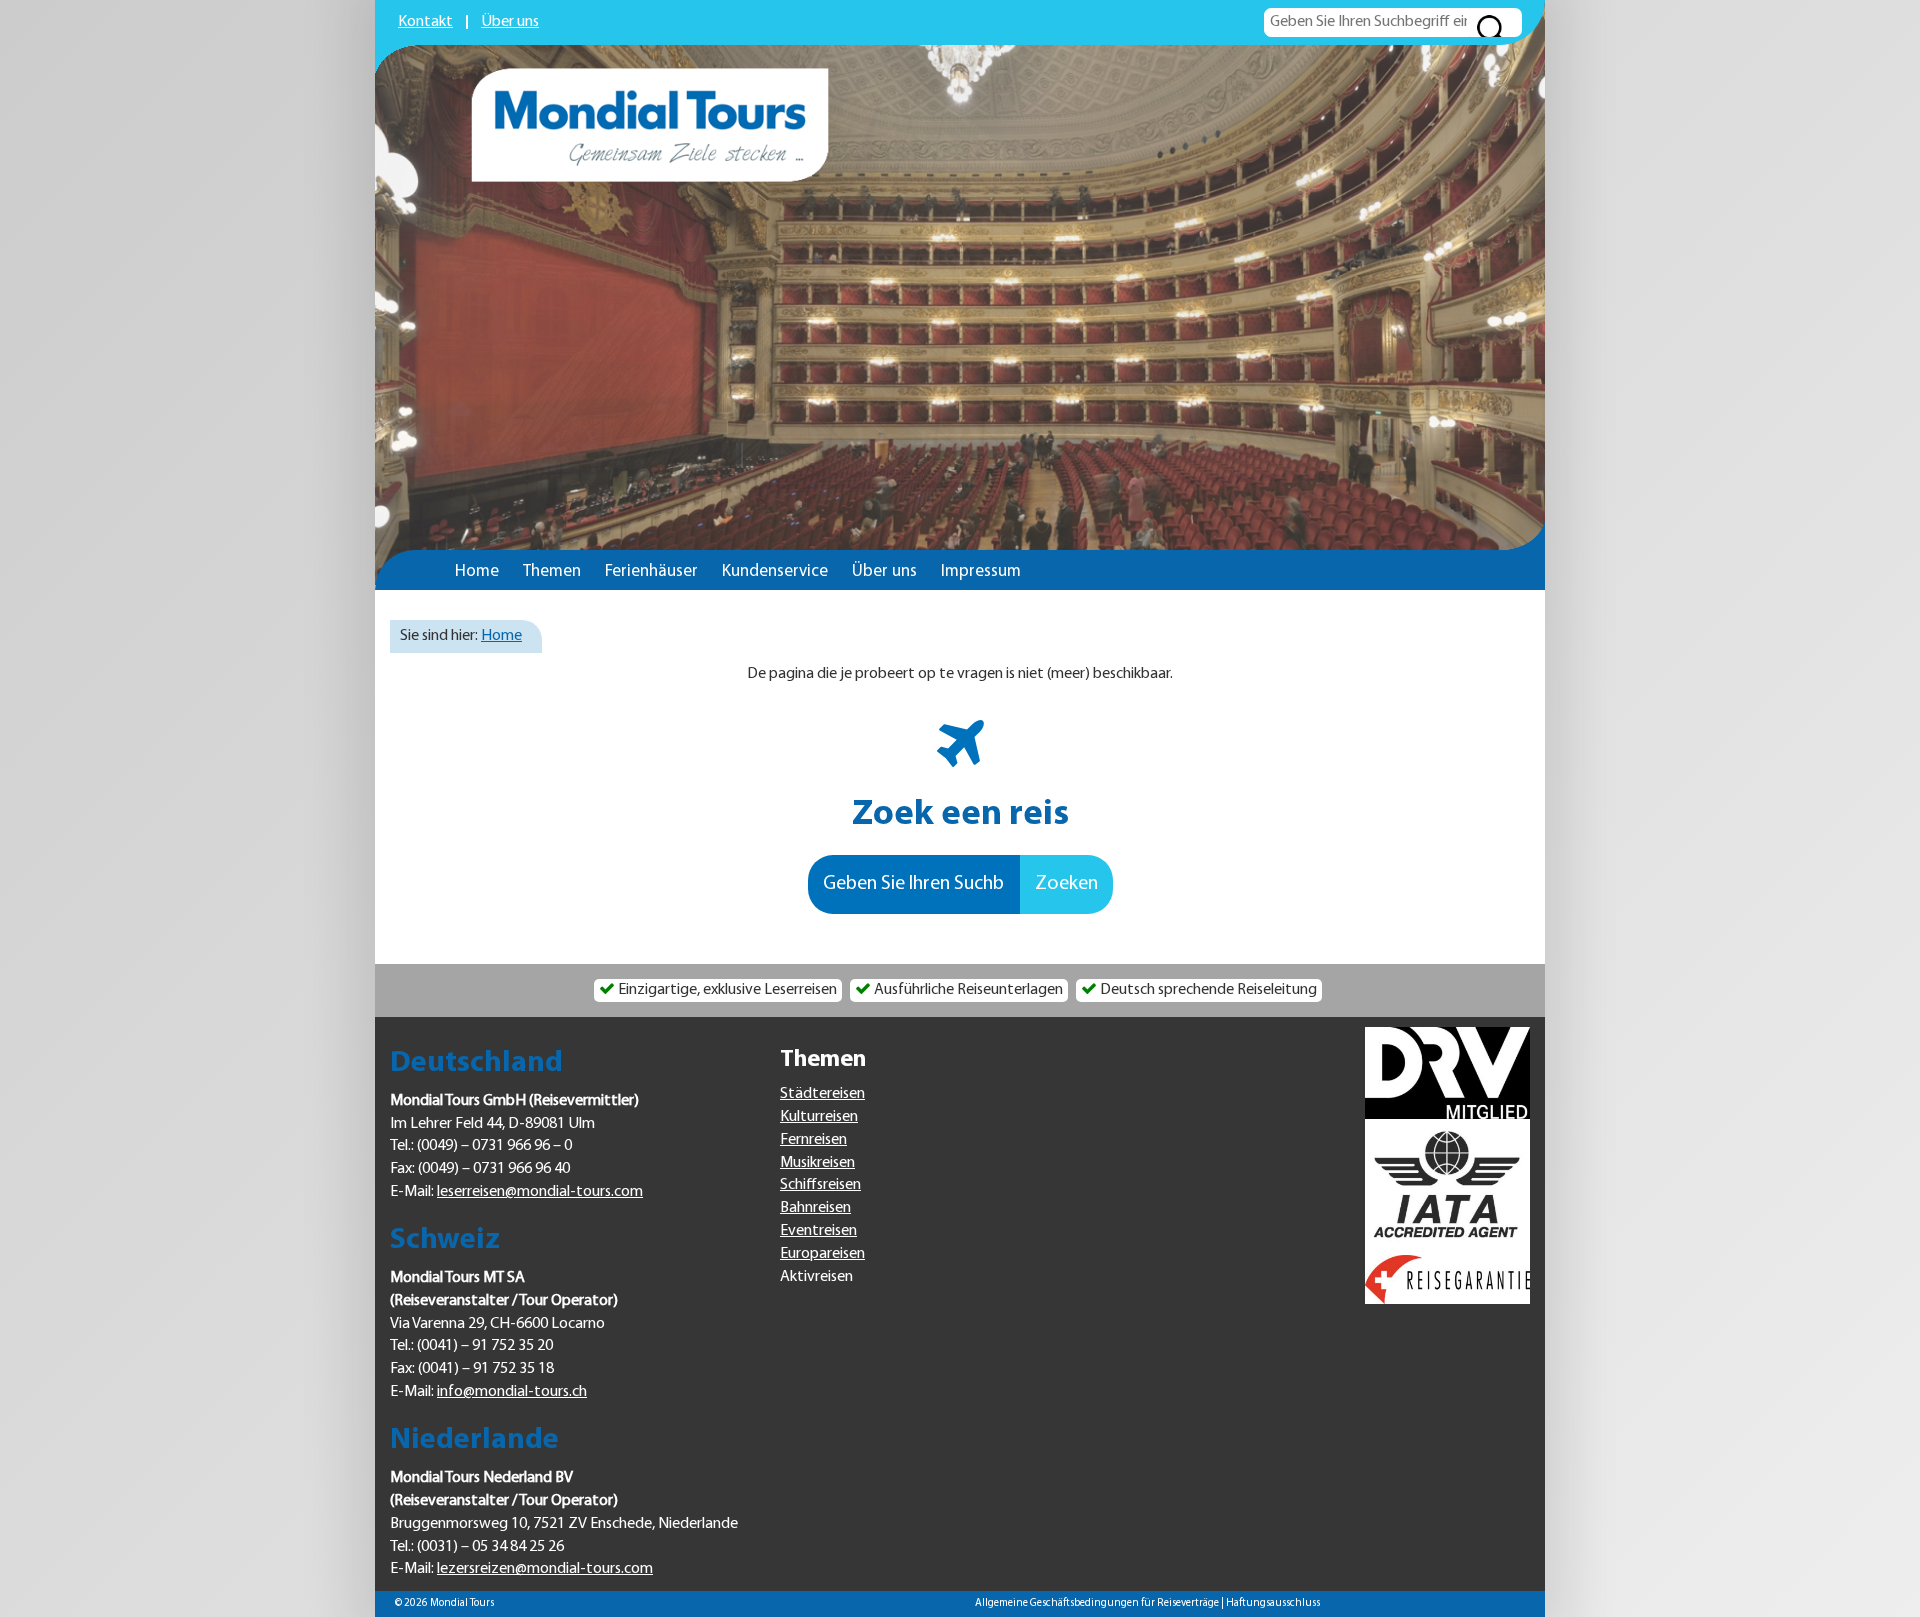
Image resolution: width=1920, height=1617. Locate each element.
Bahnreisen (815, 1208)
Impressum (981, 571)
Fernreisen (813, 1140)
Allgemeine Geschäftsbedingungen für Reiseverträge (1097, 1603)
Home (477, 571)
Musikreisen (817, 1163)
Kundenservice (775, 571)
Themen (552, 571)
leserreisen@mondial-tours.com (540, 1192)
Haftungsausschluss (1273, 1603)
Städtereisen (822, 1094)
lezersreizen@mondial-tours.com (545, 1569)
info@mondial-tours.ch (512, 1392)
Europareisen (822, 1254)
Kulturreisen (819, 1117)
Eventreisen (818, 1231)
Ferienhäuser (651, 571)
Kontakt (425, 22)
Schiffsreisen (820, 1185)
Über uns (510, 22)
